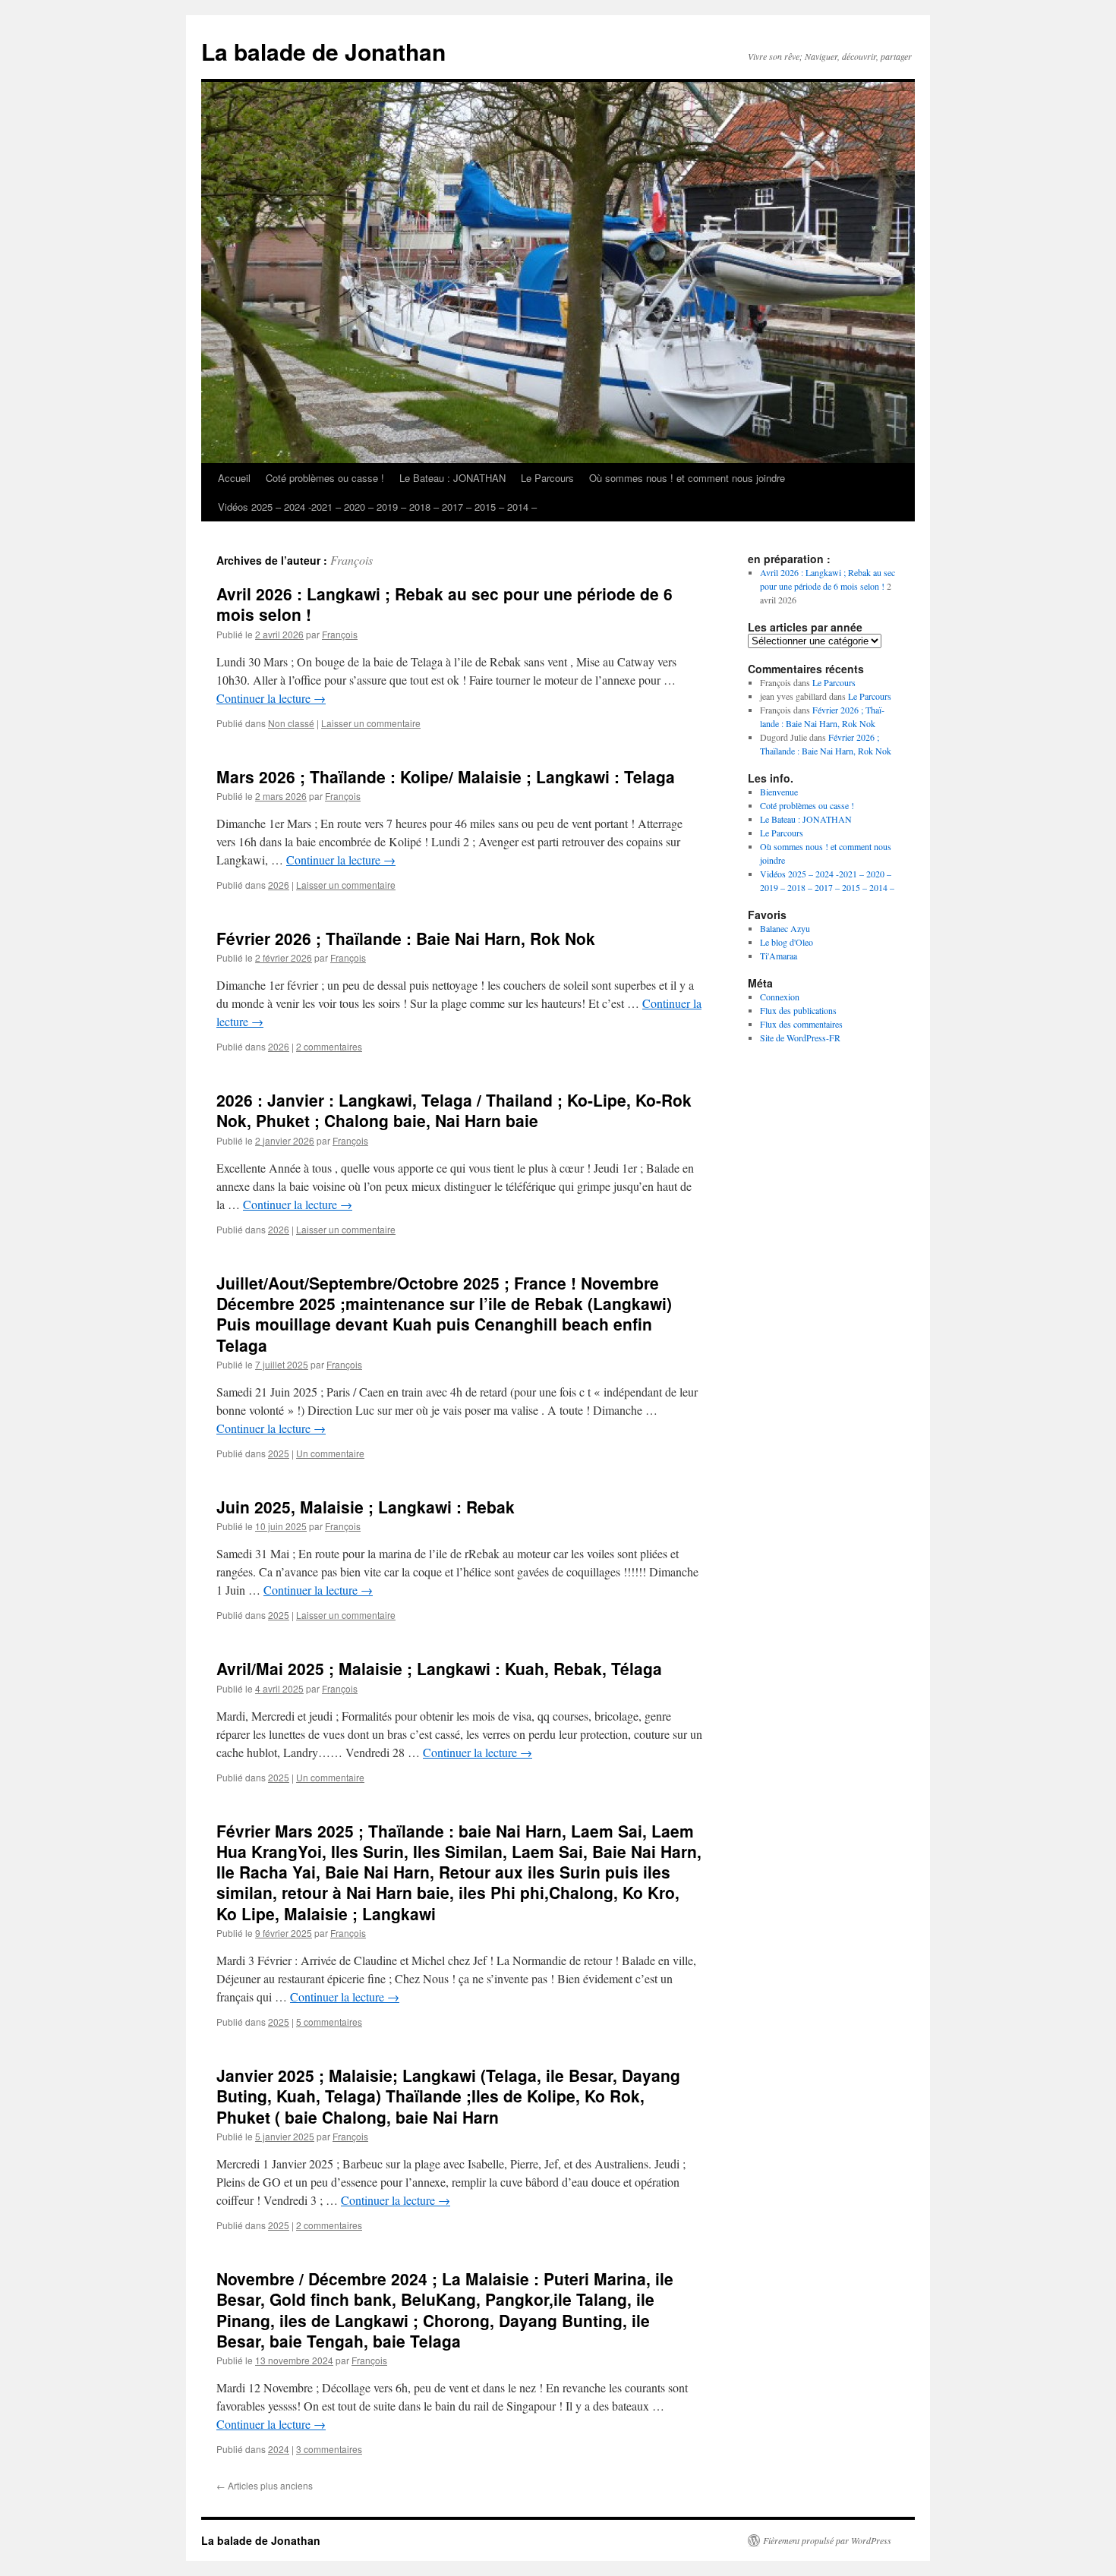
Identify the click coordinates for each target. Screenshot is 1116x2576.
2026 (279, 885)
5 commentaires (329, 2022)
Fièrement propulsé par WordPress (827, 2540)
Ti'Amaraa (779, 956)
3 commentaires (329, 2449)
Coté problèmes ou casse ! (325, 478)
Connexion (780, 997)
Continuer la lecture (271, 698)
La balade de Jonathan (323, 51)
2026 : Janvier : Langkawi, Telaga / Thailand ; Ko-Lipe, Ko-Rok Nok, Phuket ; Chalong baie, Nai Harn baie (454, 1110)
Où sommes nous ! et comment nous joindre (687, 478)
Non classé (291, 723)
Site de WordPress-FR (800, 1038)
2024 (279, 2449)
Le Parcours (547, 478)
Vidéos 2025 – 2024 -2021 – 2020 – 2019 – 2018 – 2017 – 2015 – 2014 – (377, 507)
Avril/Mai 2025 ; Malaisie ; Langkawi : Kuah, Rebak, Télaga (439, 1668)
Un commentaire (330, 1453)
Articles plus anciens (265, 2485)
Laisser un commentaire (371, 723)
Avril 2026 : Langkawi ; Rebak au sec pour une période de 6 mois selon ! (445, 604)
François (352, 560)
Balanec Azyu (785, 928)
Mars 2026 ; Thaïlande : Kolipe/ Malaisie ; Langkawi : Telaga (446, 776)
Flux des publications (798, 1010)
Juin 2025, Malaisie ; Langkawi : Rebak (366, 1507)
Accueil (234, 478)
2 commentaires (329, 1046)
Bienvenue (779, 792)
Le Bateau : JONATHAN (452, 478)
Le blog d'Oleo (787, 942)
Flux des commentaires (801, 1024)
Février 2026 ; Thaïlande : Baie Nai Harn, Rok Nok (406, 938)
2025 (279, 1453)
